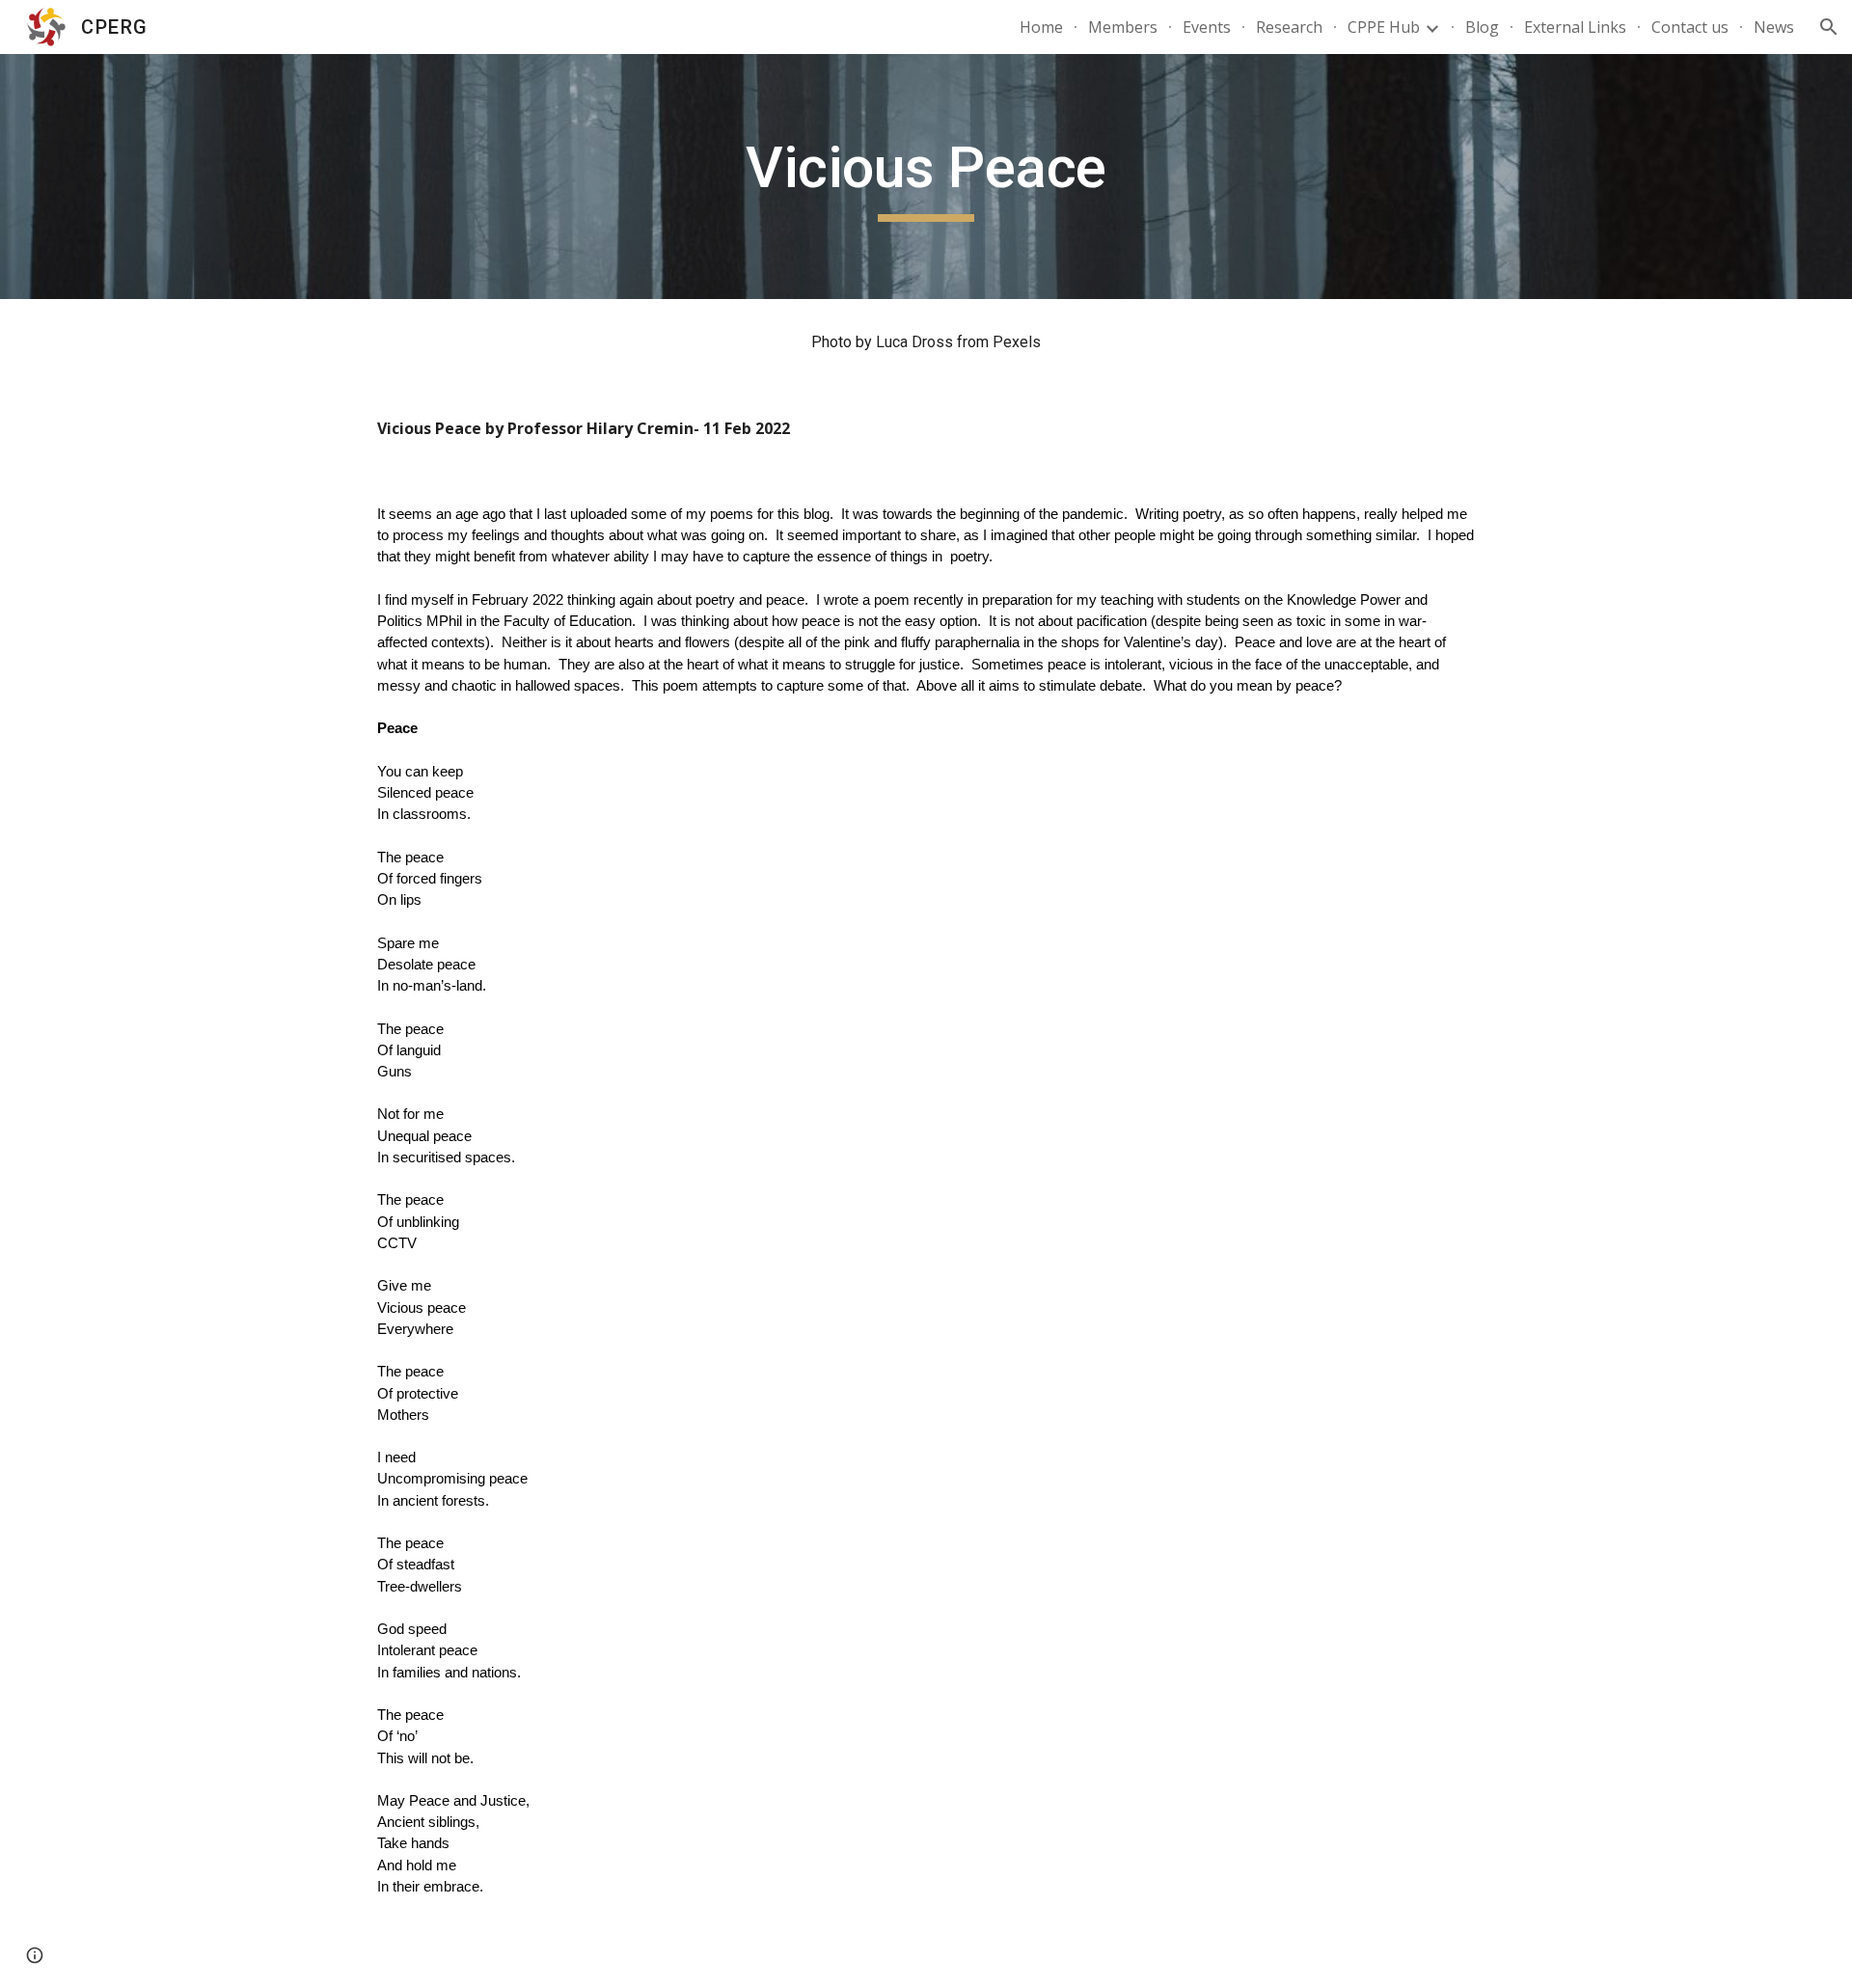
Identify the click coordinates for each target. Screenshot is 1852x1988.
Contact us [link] (1690, 27)
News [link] (1774, 27)
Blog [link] (1482, 27)
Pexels (1017, 342)
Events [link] (1207, 27)
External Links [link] (1575, 27)
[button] (1829, 27)
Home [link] (1041, 27)
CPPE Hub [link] (1384, 27)
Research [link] (1289, 27)
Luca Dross (914, 342)
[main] (926, 177)
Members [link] (1123, 27)
